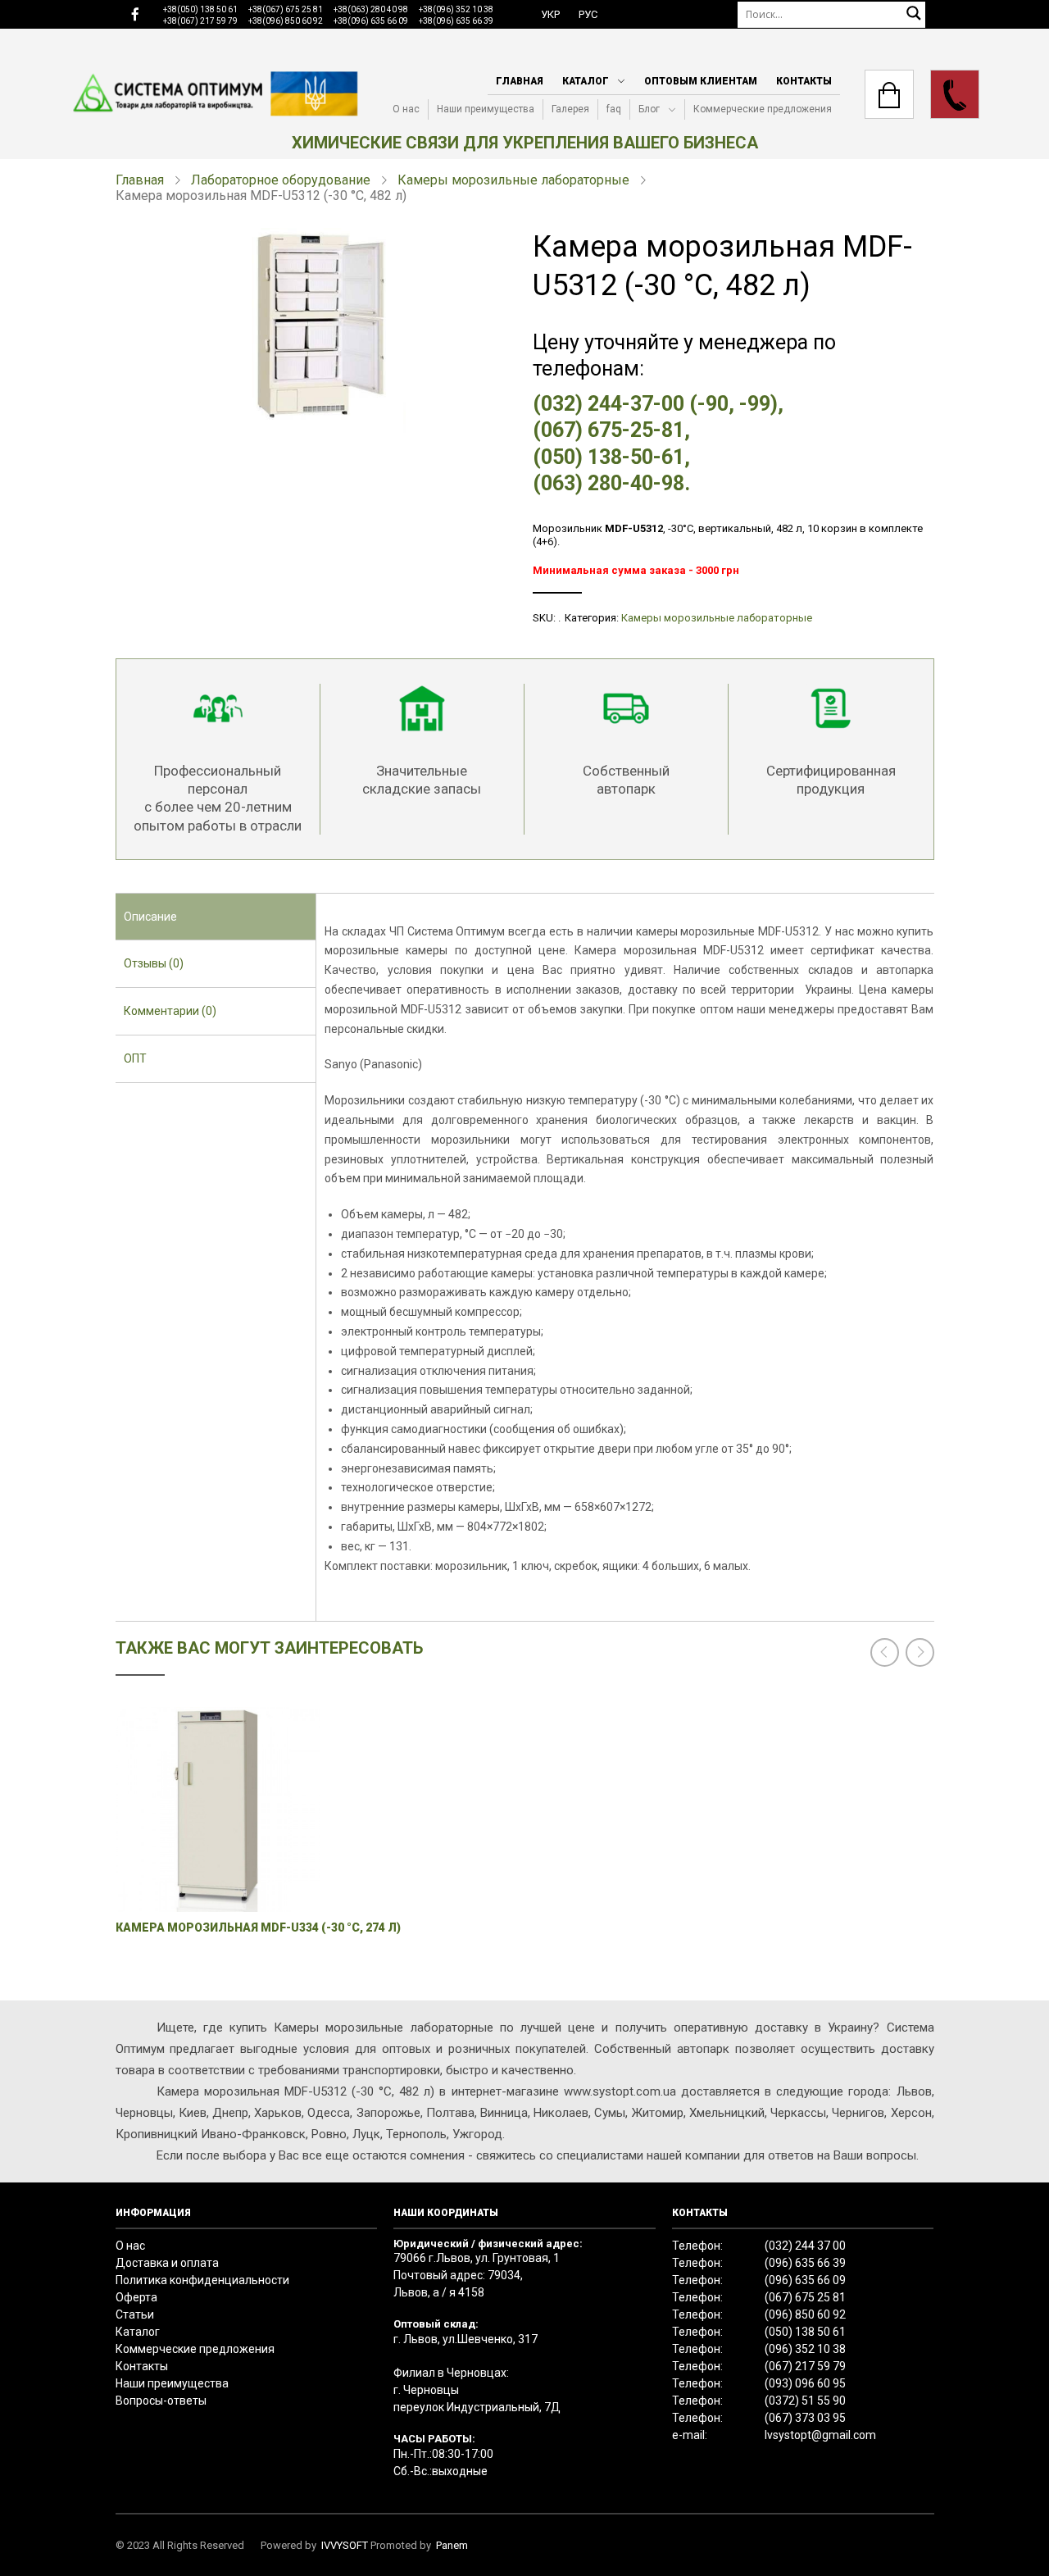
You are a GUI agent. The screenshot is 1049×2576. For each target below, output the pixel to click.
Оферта (136, 2297)
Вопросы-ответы (161, 2401)
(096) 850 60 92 (805, 2314)
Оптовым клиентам (701, 81)
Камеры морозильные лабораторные (513, 180)
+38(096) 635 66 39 (456, 21)
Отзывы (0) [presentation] (154, 963)
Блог (649, 109)
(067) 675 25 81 (805, 2297)
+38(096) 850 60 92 (286, 21)
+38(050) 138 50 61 (200, 9)
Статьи (135, 2314)
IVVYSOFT (345, 2545)
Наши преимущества (486, 109)
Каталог (586, 81)
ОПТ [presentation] (135, 1058)
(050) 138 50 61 (805, 2332)
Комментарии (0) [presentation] (170, 1011)
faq (614, 109)
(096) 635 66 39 (805, 2263)
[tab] (216, 917)
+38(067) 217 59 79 (200, 21)
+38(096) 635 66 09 (371, 21)
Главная (520, 81)
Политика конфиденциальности (202, 2280)
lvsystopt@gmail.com (820, 2435)
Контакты (804, 81)
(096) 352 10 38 (805, 2349)
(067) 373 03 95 (805, 2418)
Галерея (570, 109)
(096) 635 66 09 (805, 2280)
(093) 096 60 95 (805, 2383)
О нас (406, 109)
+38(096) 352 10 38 (456, 9)
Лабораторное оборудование (281, 180)
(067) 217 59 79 (805, 2366)
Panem (452, 2545)
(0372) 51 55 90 (805, 2401)
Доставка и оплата (167, 2263)
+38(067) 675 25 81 (286, 9)
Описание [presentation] (150, 917)
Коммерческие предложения (763, 109)
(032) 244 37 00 (805, 2246)
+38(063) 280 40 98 (371, 9)
